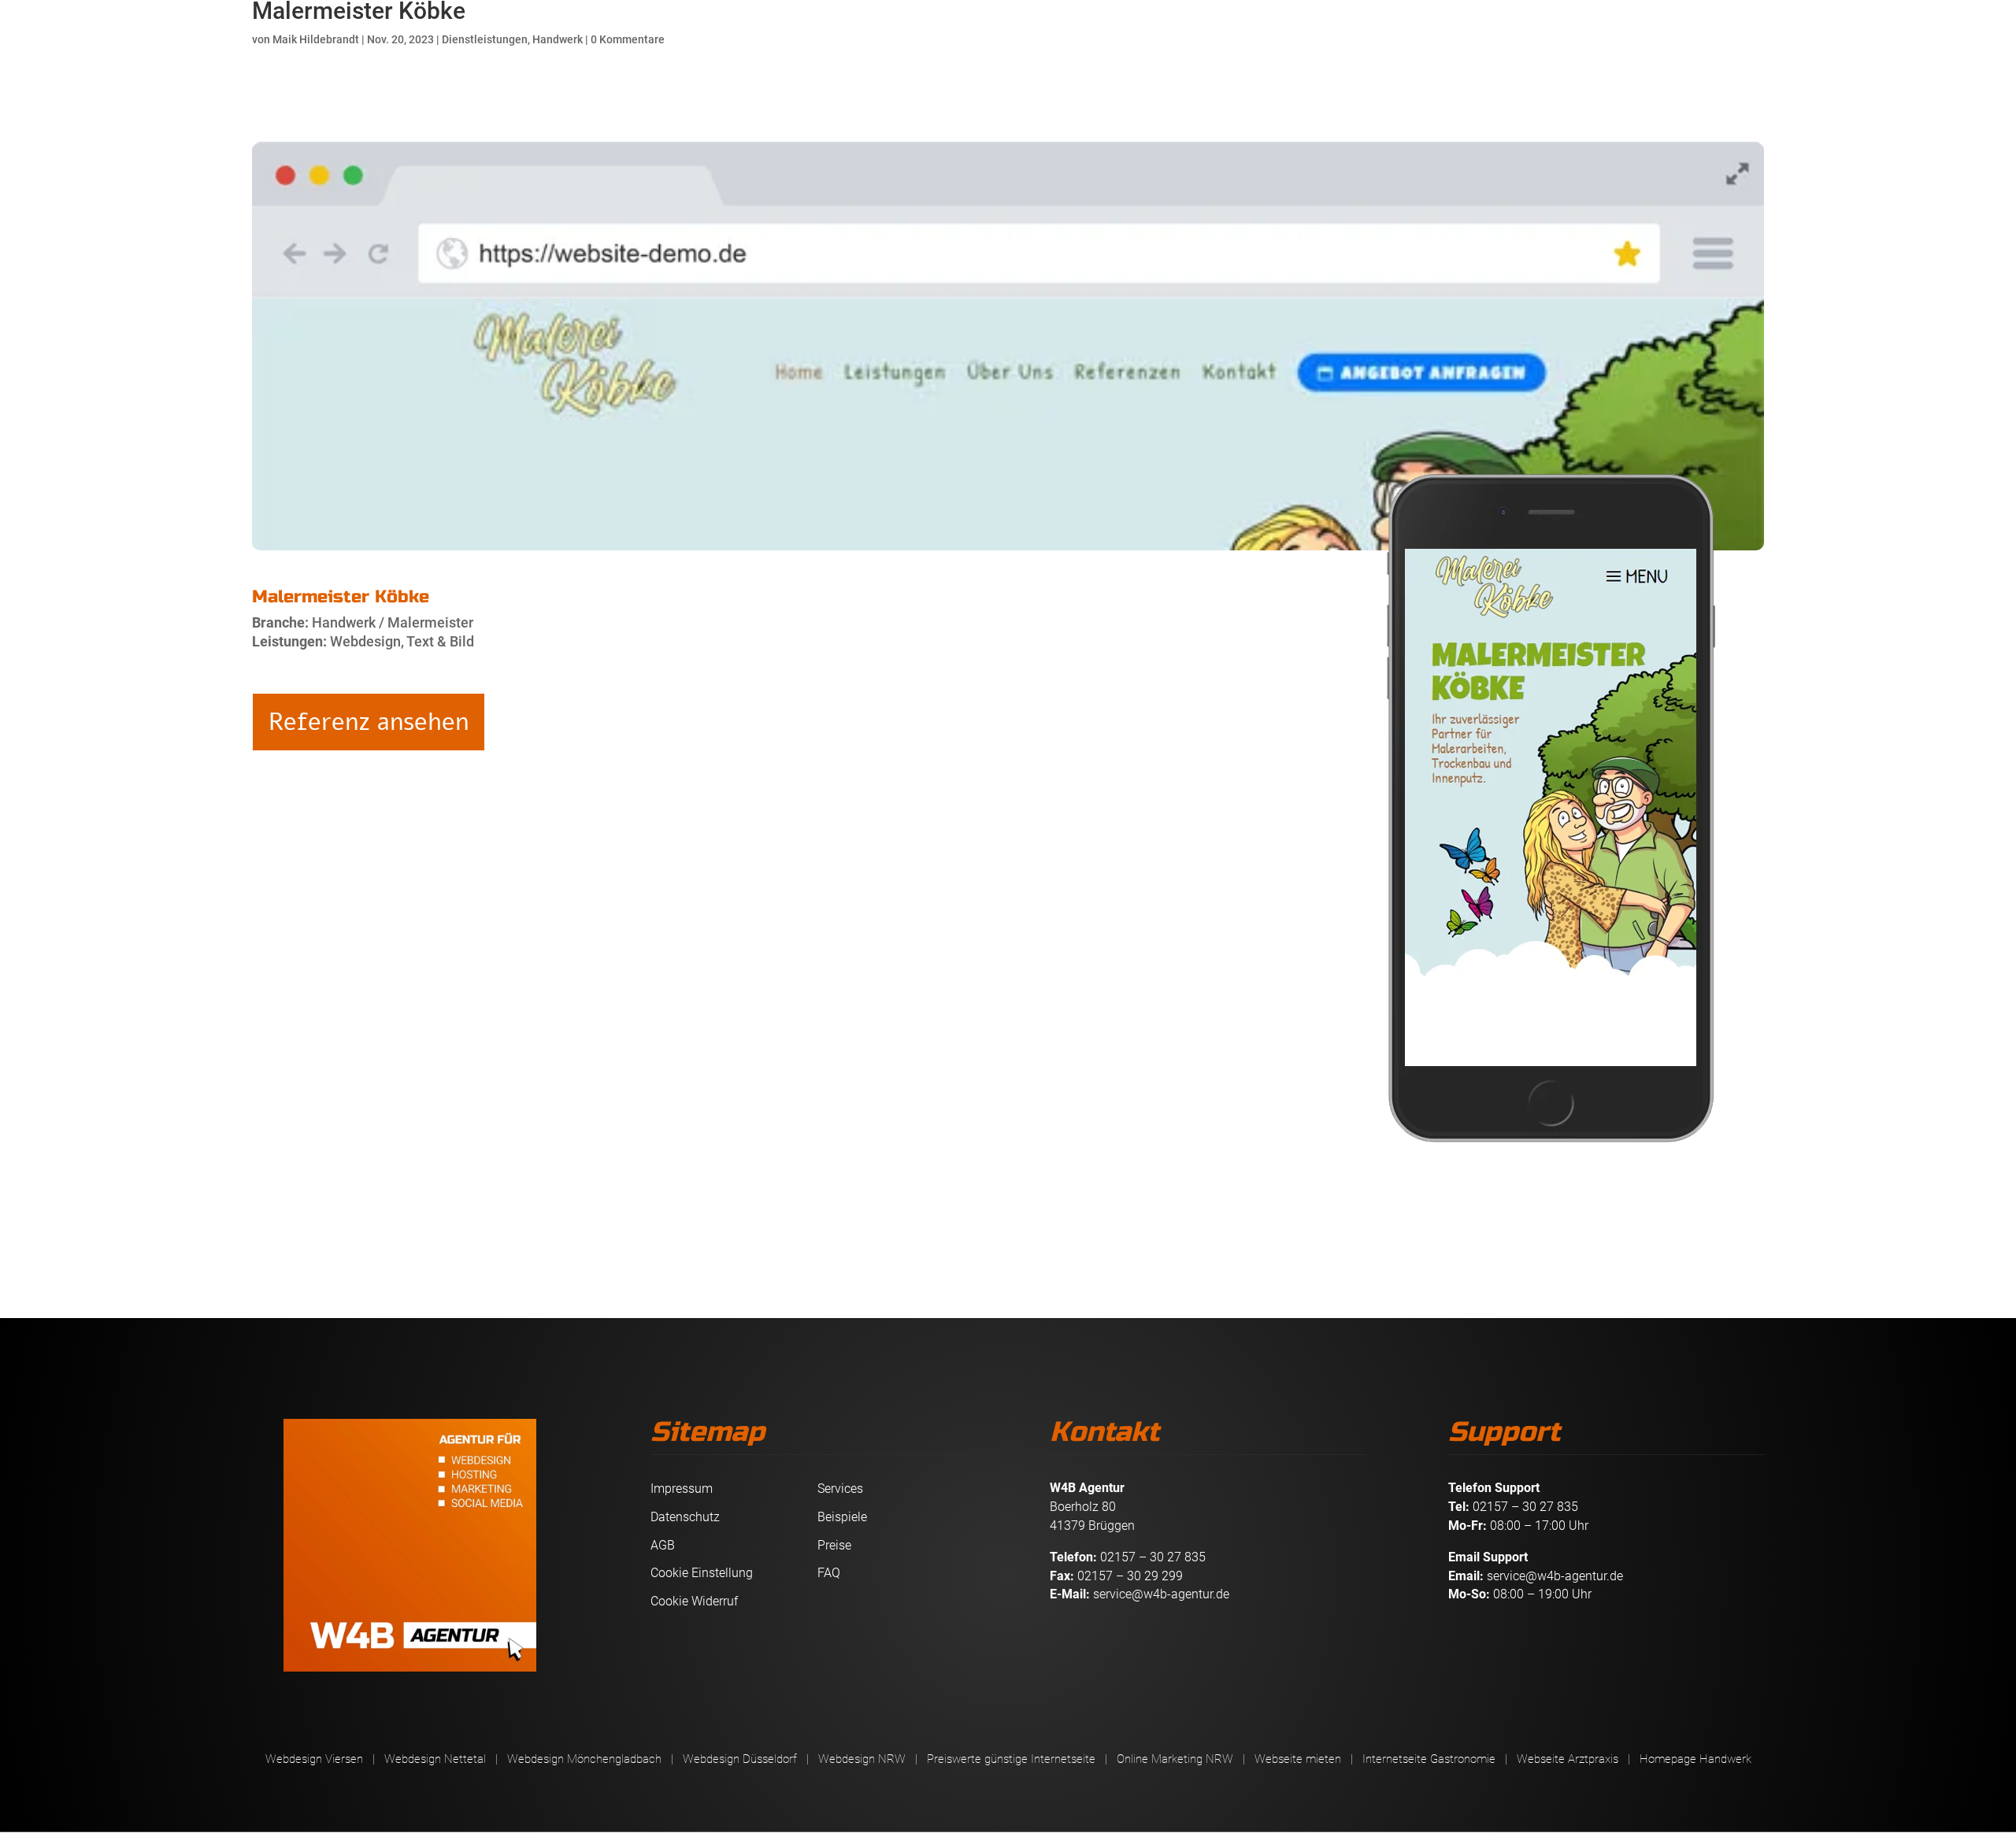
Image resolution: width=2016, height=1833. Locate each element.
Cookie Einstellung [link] (702, 1573)
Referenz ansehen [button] (369, 722)
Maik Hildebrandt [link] (316, 39)
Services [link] (840, 1489)
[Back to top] (2000, 1719)
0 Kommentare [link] (628, 39)
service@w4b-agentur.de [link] (1161, 1594)
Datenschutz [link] (685, 1517)
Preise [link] (834, 1545)
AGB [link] (663, 1545)
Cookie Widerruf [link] (694, 1601)
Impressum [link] (682, 1489)
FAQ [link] (829, 1573)
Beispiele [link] (842, 1517)
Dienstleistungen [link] (485, 39)
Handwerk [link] (558, 39)
